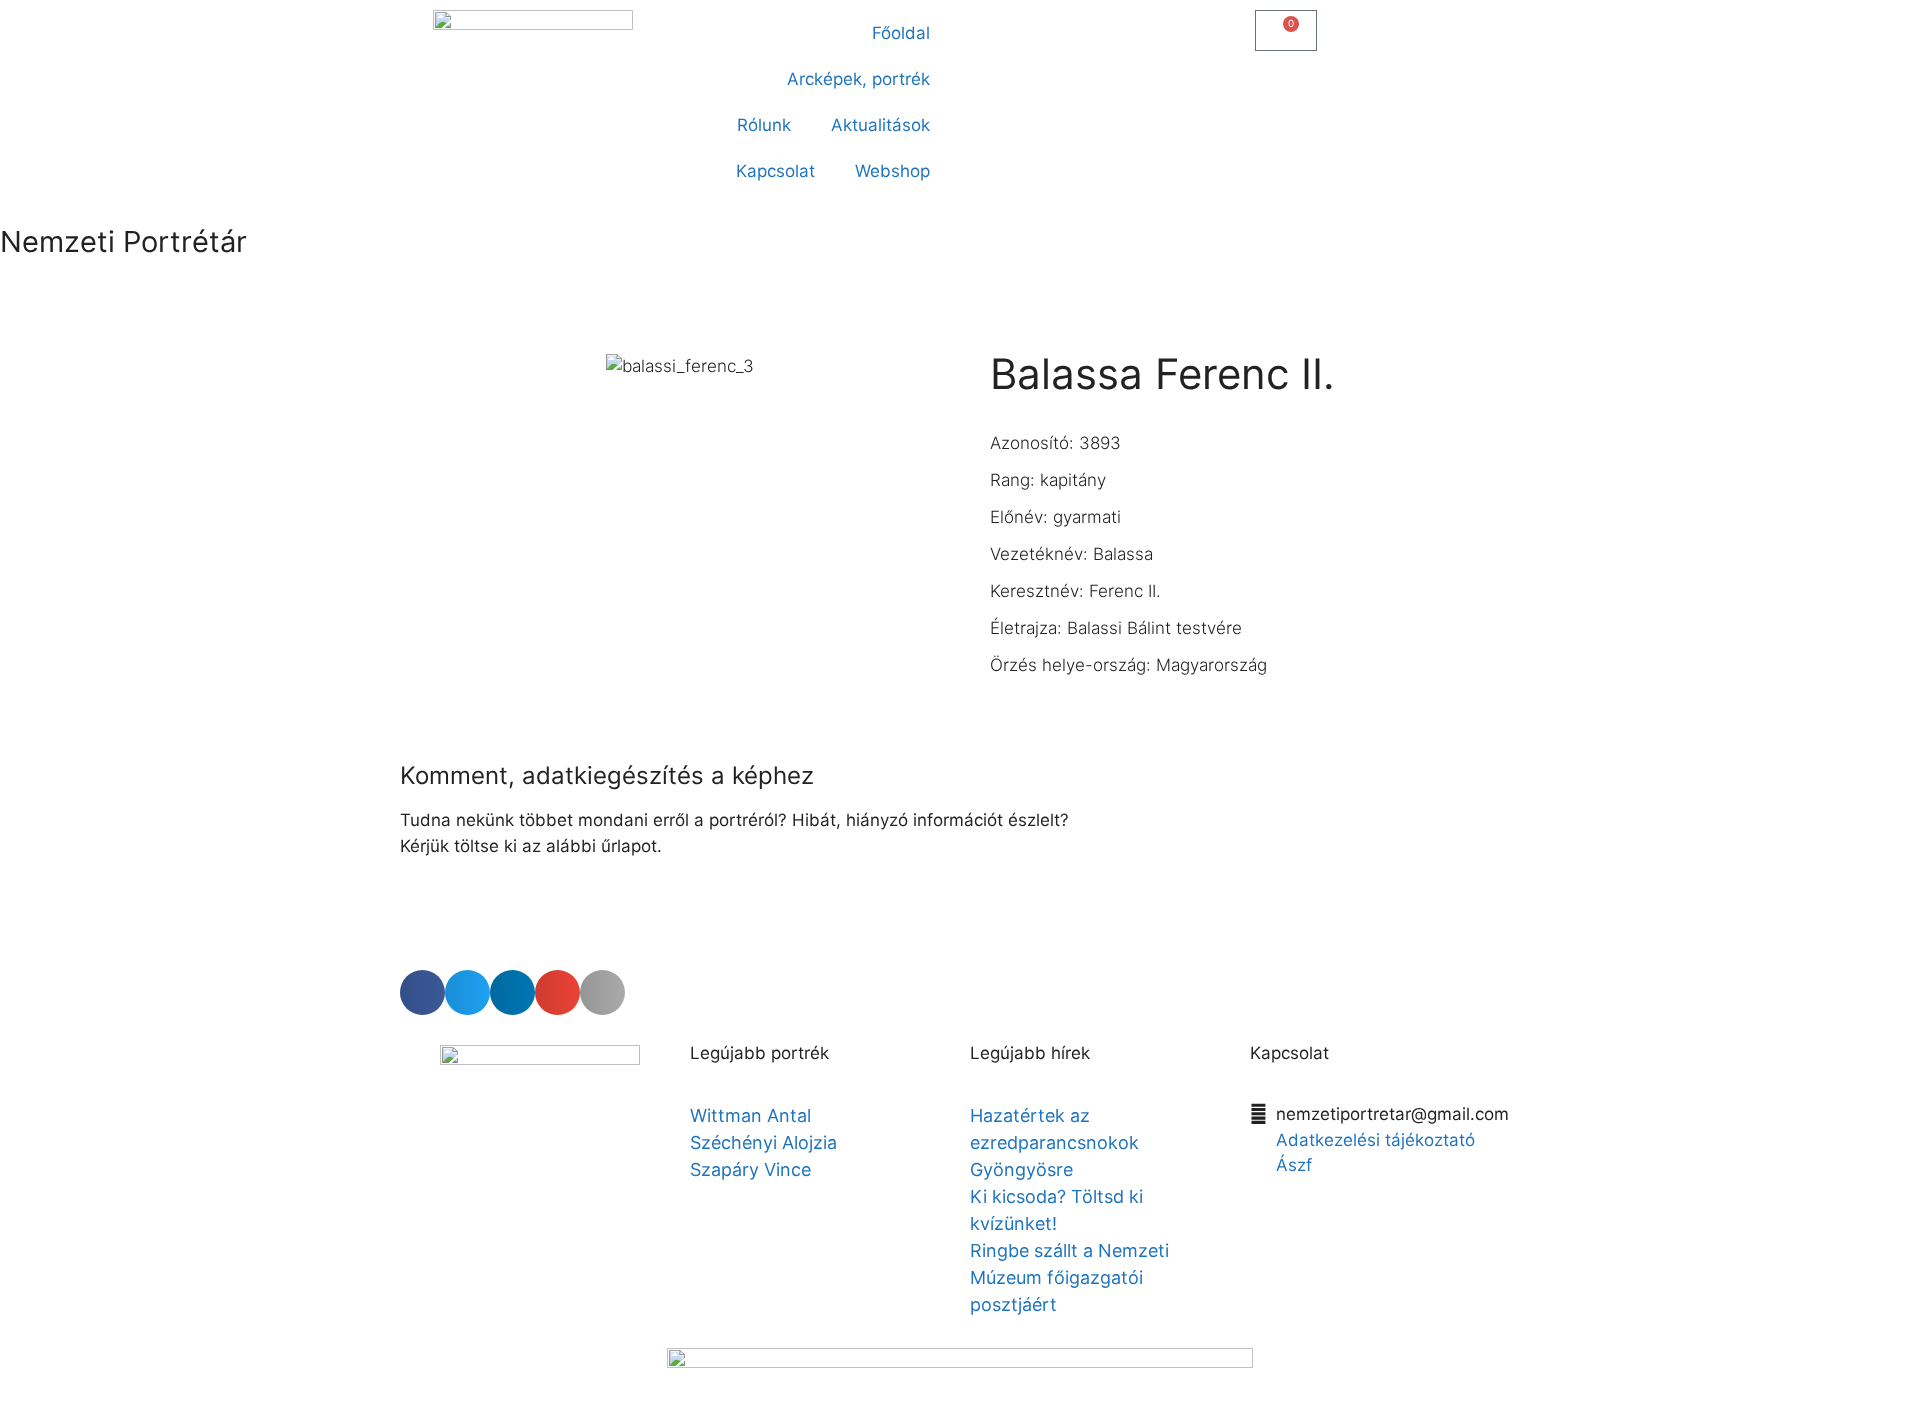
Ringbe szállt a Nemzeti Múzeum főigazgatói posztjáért (1069, 1277)
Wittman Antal (753, 1115)
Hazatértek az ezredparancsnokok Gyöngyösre (1054, 1142)
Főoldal (901, 33)
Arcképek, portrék (858, 79)
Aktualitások (880, 125)
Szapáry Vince (750, 1169)
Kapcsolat (775, 171)
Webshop (892, 171)
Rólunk (764, 125)
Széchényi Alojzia (763, 1142)
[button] (986, 26)
